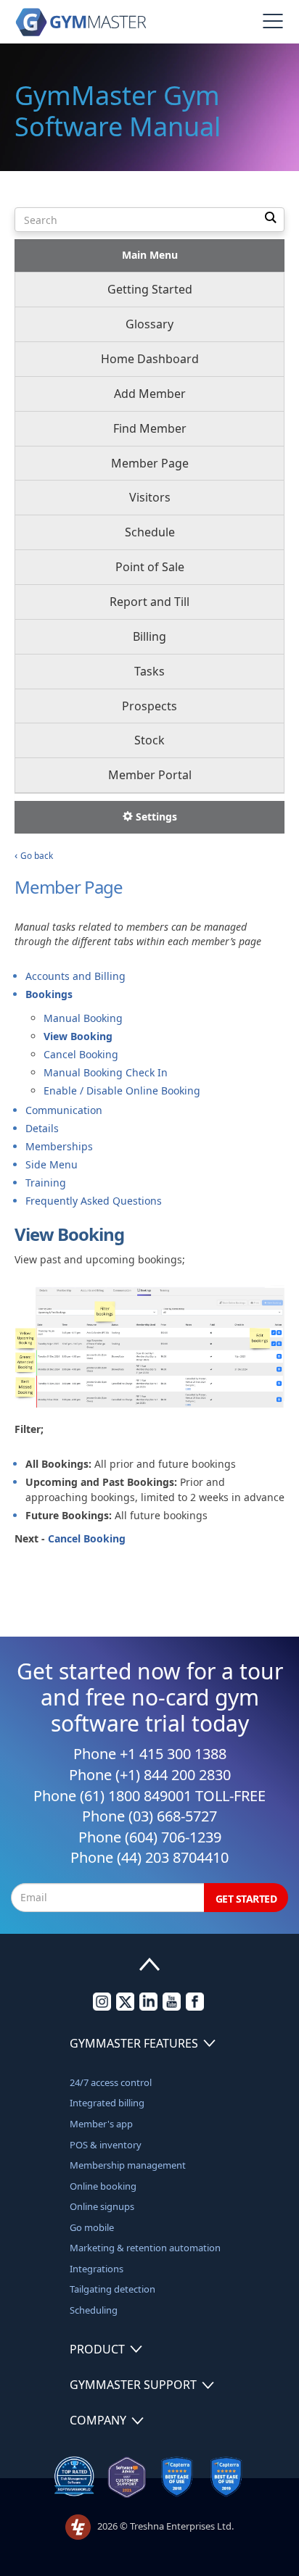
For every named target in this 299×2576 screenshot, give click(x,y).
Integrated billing (107, 2103)
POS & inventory (106, 2145)
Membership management (128, 2165)
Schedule (150, 532)
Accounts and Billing (75, 976)
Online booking (103, 2186)
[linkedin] (148, 2007)
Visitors (150, 497)
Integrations (97, 2269)
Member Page (150, 463)
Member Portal (150, 775)
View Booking (78, 1036)
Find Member (150, 428)
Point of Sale (150, 567)
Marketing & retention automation (145, 2248)
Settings (155, 817)
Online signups (102, 2206)
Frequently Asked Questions (94, 1201)
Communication (64, 1110)
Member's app (101, 2124)
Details (42, 1128)
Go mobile (92, 2227)
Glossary (149, 324)
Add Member (150, 394)
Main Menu (150, 255)
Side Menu (52, 1164)
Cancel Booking (81, 1054)
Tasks (149, 671)
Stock (149, 740)
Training (46, 1183)
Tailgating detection (112, 2289)
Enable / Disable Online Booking (122, 1090)
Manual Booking (83, 1018)
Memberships (59, 1146)
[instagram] (102, 2007)
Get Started (246, 1899)
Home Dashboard (150, 359)
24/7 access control (111, 2082)
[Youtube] (172, 2007)
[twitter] (125, 2007)
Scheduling (94, 2310)
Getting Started (150, 289)
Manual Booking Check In (106, 1072)
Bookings (49, 994)
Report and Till (149, 602)
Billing (149, 636)
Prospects (149, 706)
